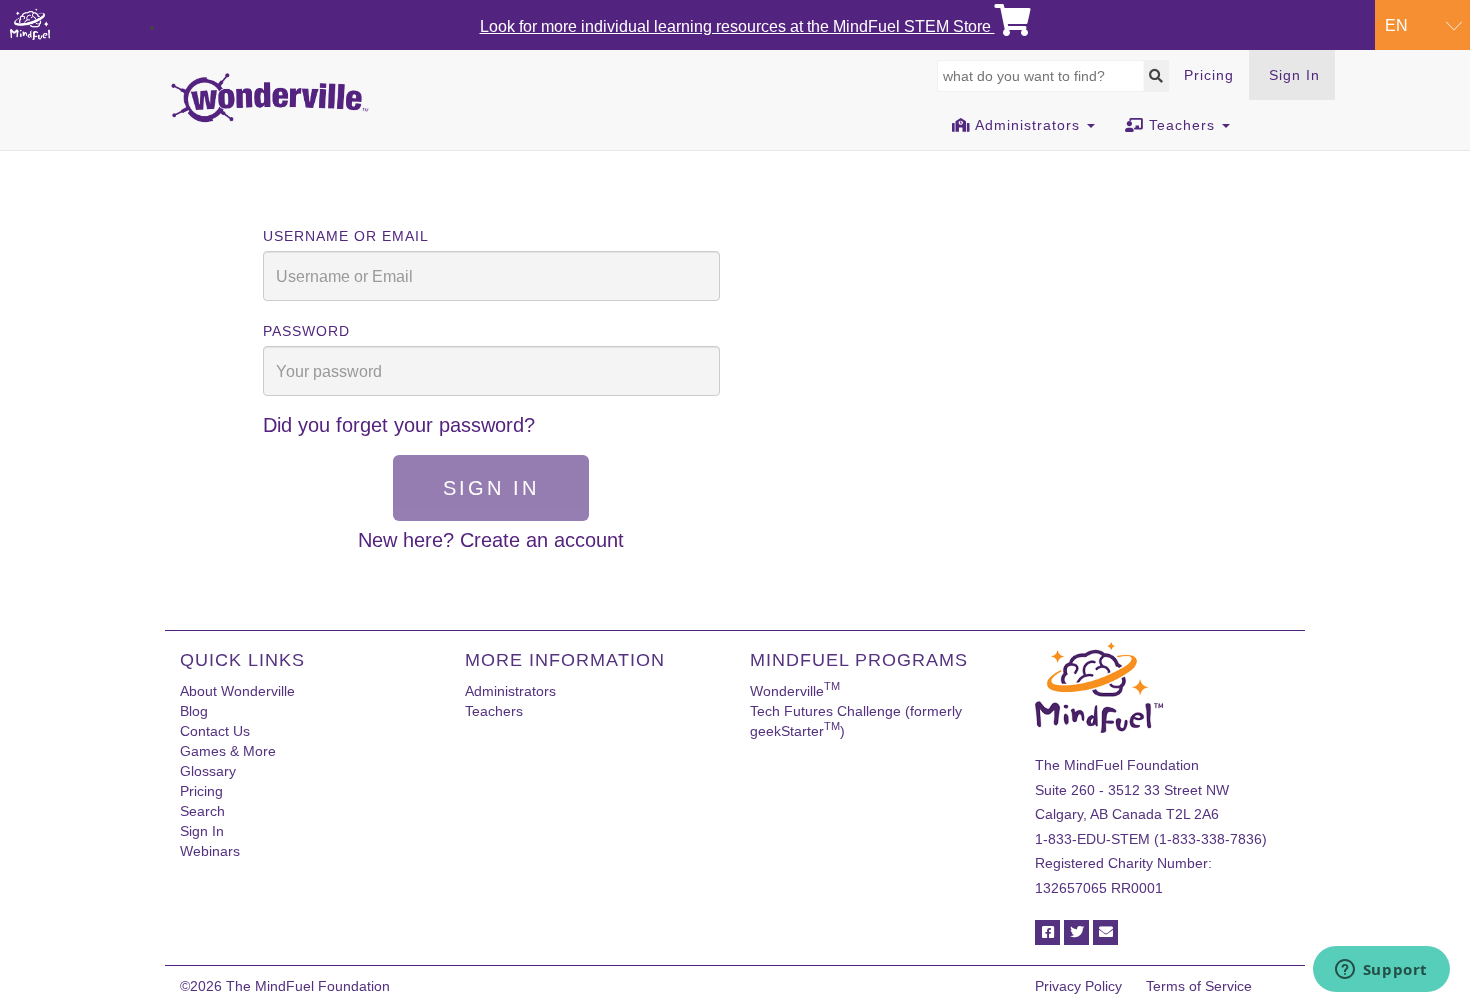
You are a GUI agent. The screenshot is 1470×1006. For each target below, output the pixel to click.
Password (306, 331)
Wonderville (795, 691)
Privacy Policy (1078, 986)
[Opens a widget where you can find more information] (1381, 971)
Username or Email (346, 236)
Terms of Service (1199, 986)
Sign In (1294, 75)
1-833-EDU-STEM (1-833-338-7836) (1151, 839)
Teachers (494, 711)
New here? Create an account (491, 540)
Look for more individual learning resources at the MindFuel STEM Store (737, 26)
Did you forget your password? (399, 425)
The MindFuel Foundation (308, 986)
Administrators (510, 691)
